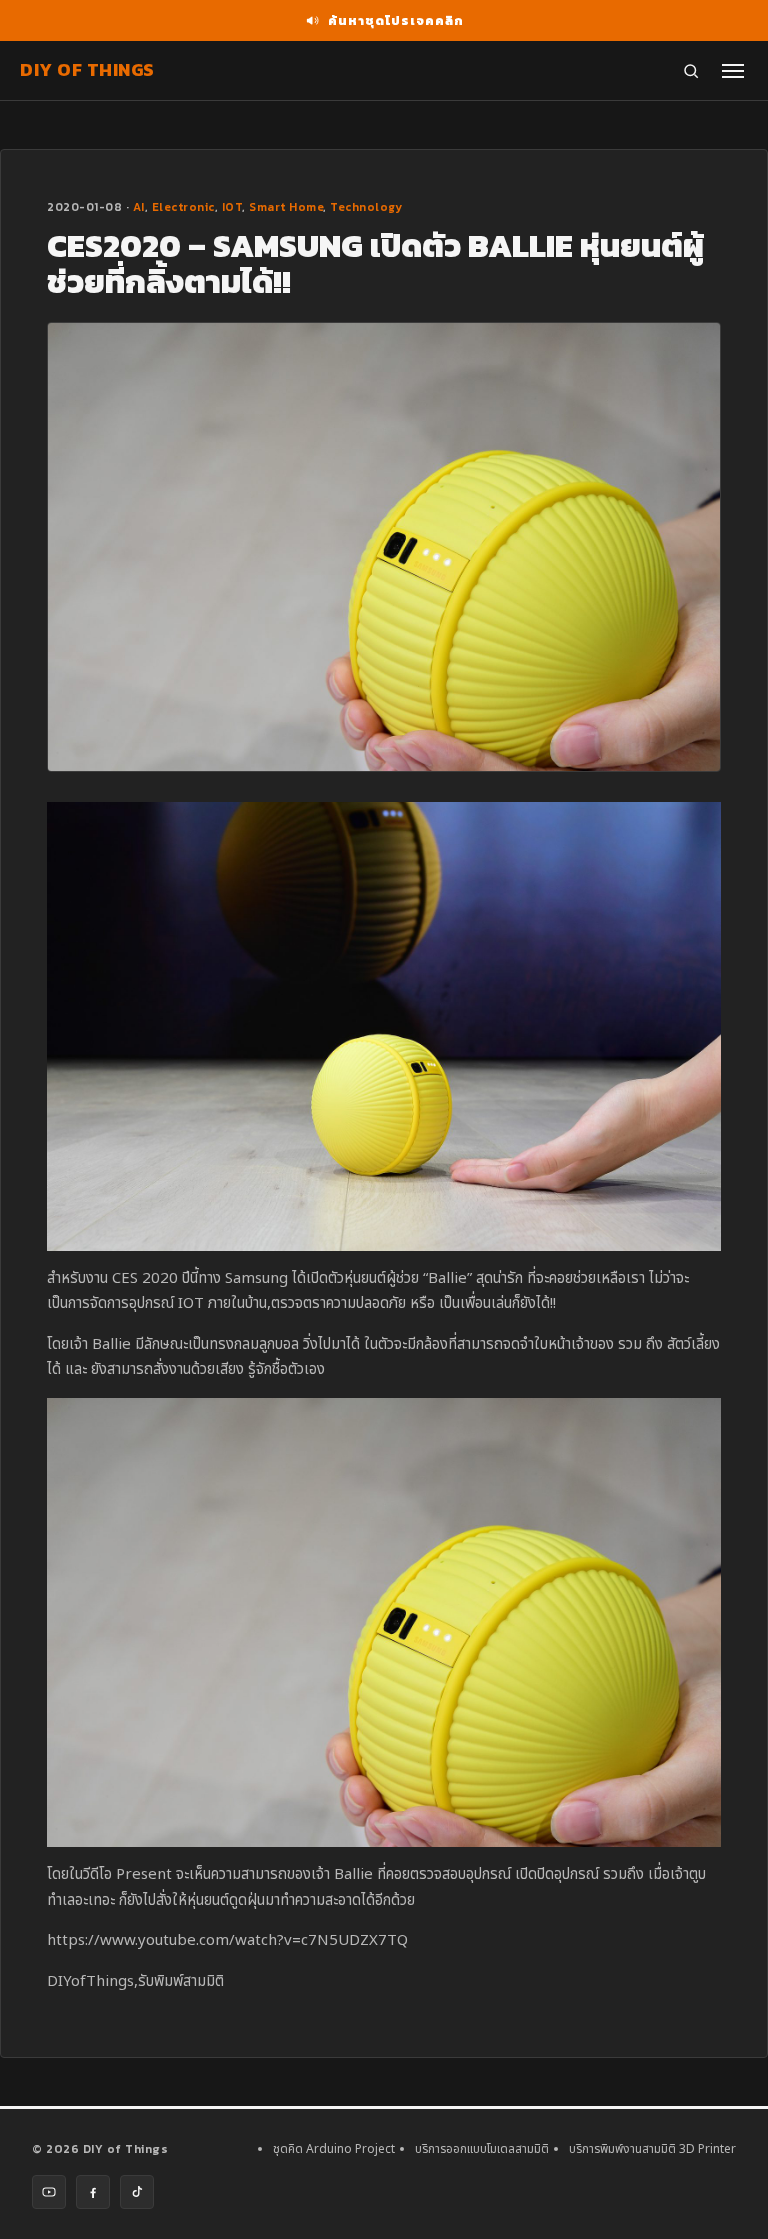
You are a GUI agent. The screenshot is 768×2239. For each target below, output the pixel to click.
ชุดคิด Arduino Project (334, 2149)
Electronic (183, 207)
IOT (232, 207)
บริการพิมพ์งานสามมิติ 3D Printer (652, 2149)
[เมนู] (733, 71)
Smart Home (286, 207)
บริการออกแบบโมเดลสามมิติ (482, 2149)
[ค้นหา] (691, 71)
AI (139, 207)
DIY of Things (87, 69)
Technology (366, 207)
